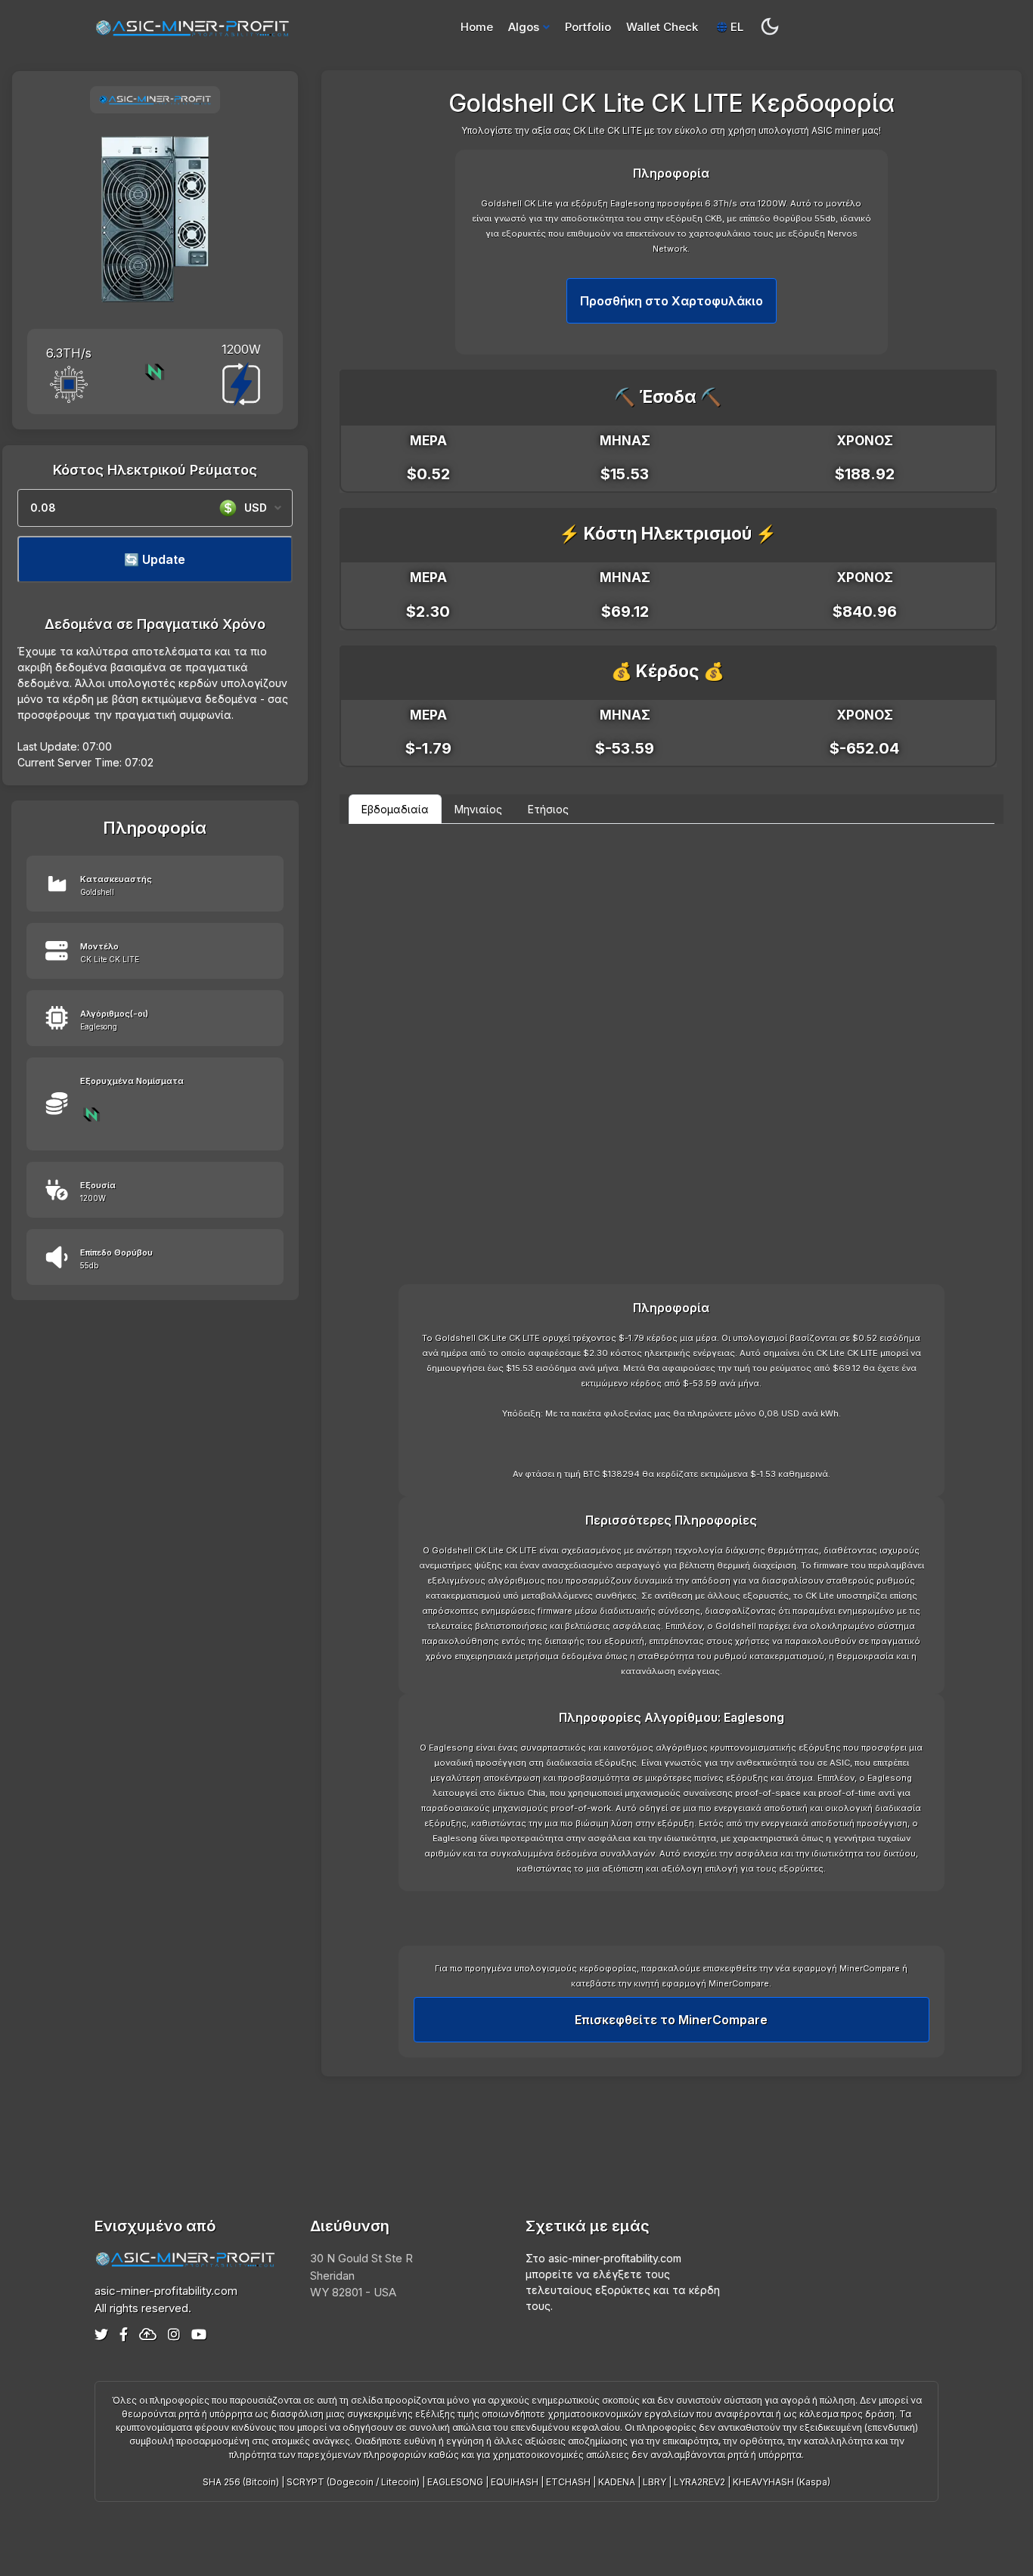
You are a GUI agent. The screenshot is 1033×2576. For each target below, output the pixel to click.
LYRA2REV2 (700, 2482)
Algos (524, 27)
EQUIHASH (515, 2482)
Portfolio (588, 27)
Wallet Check (662, 27)
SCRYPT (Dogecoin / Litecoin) (353, 2482)
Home (477, 27)
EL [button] (735, 27)
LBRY (655, 2482)
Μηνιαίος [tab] (478, 809)
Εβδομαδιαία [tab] (395, 809)
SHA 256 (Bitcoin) (241, 2482)
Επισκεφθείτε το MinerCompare (671, 2020)
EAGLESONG (455, 2482)
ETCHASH (568, 2482)
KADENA (617, 2482)
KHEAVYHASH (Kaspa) (782, 2482)
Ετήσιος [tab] (548, 809)
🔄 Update (155, 559)
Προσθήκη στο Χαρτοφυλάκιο (672, 301)
